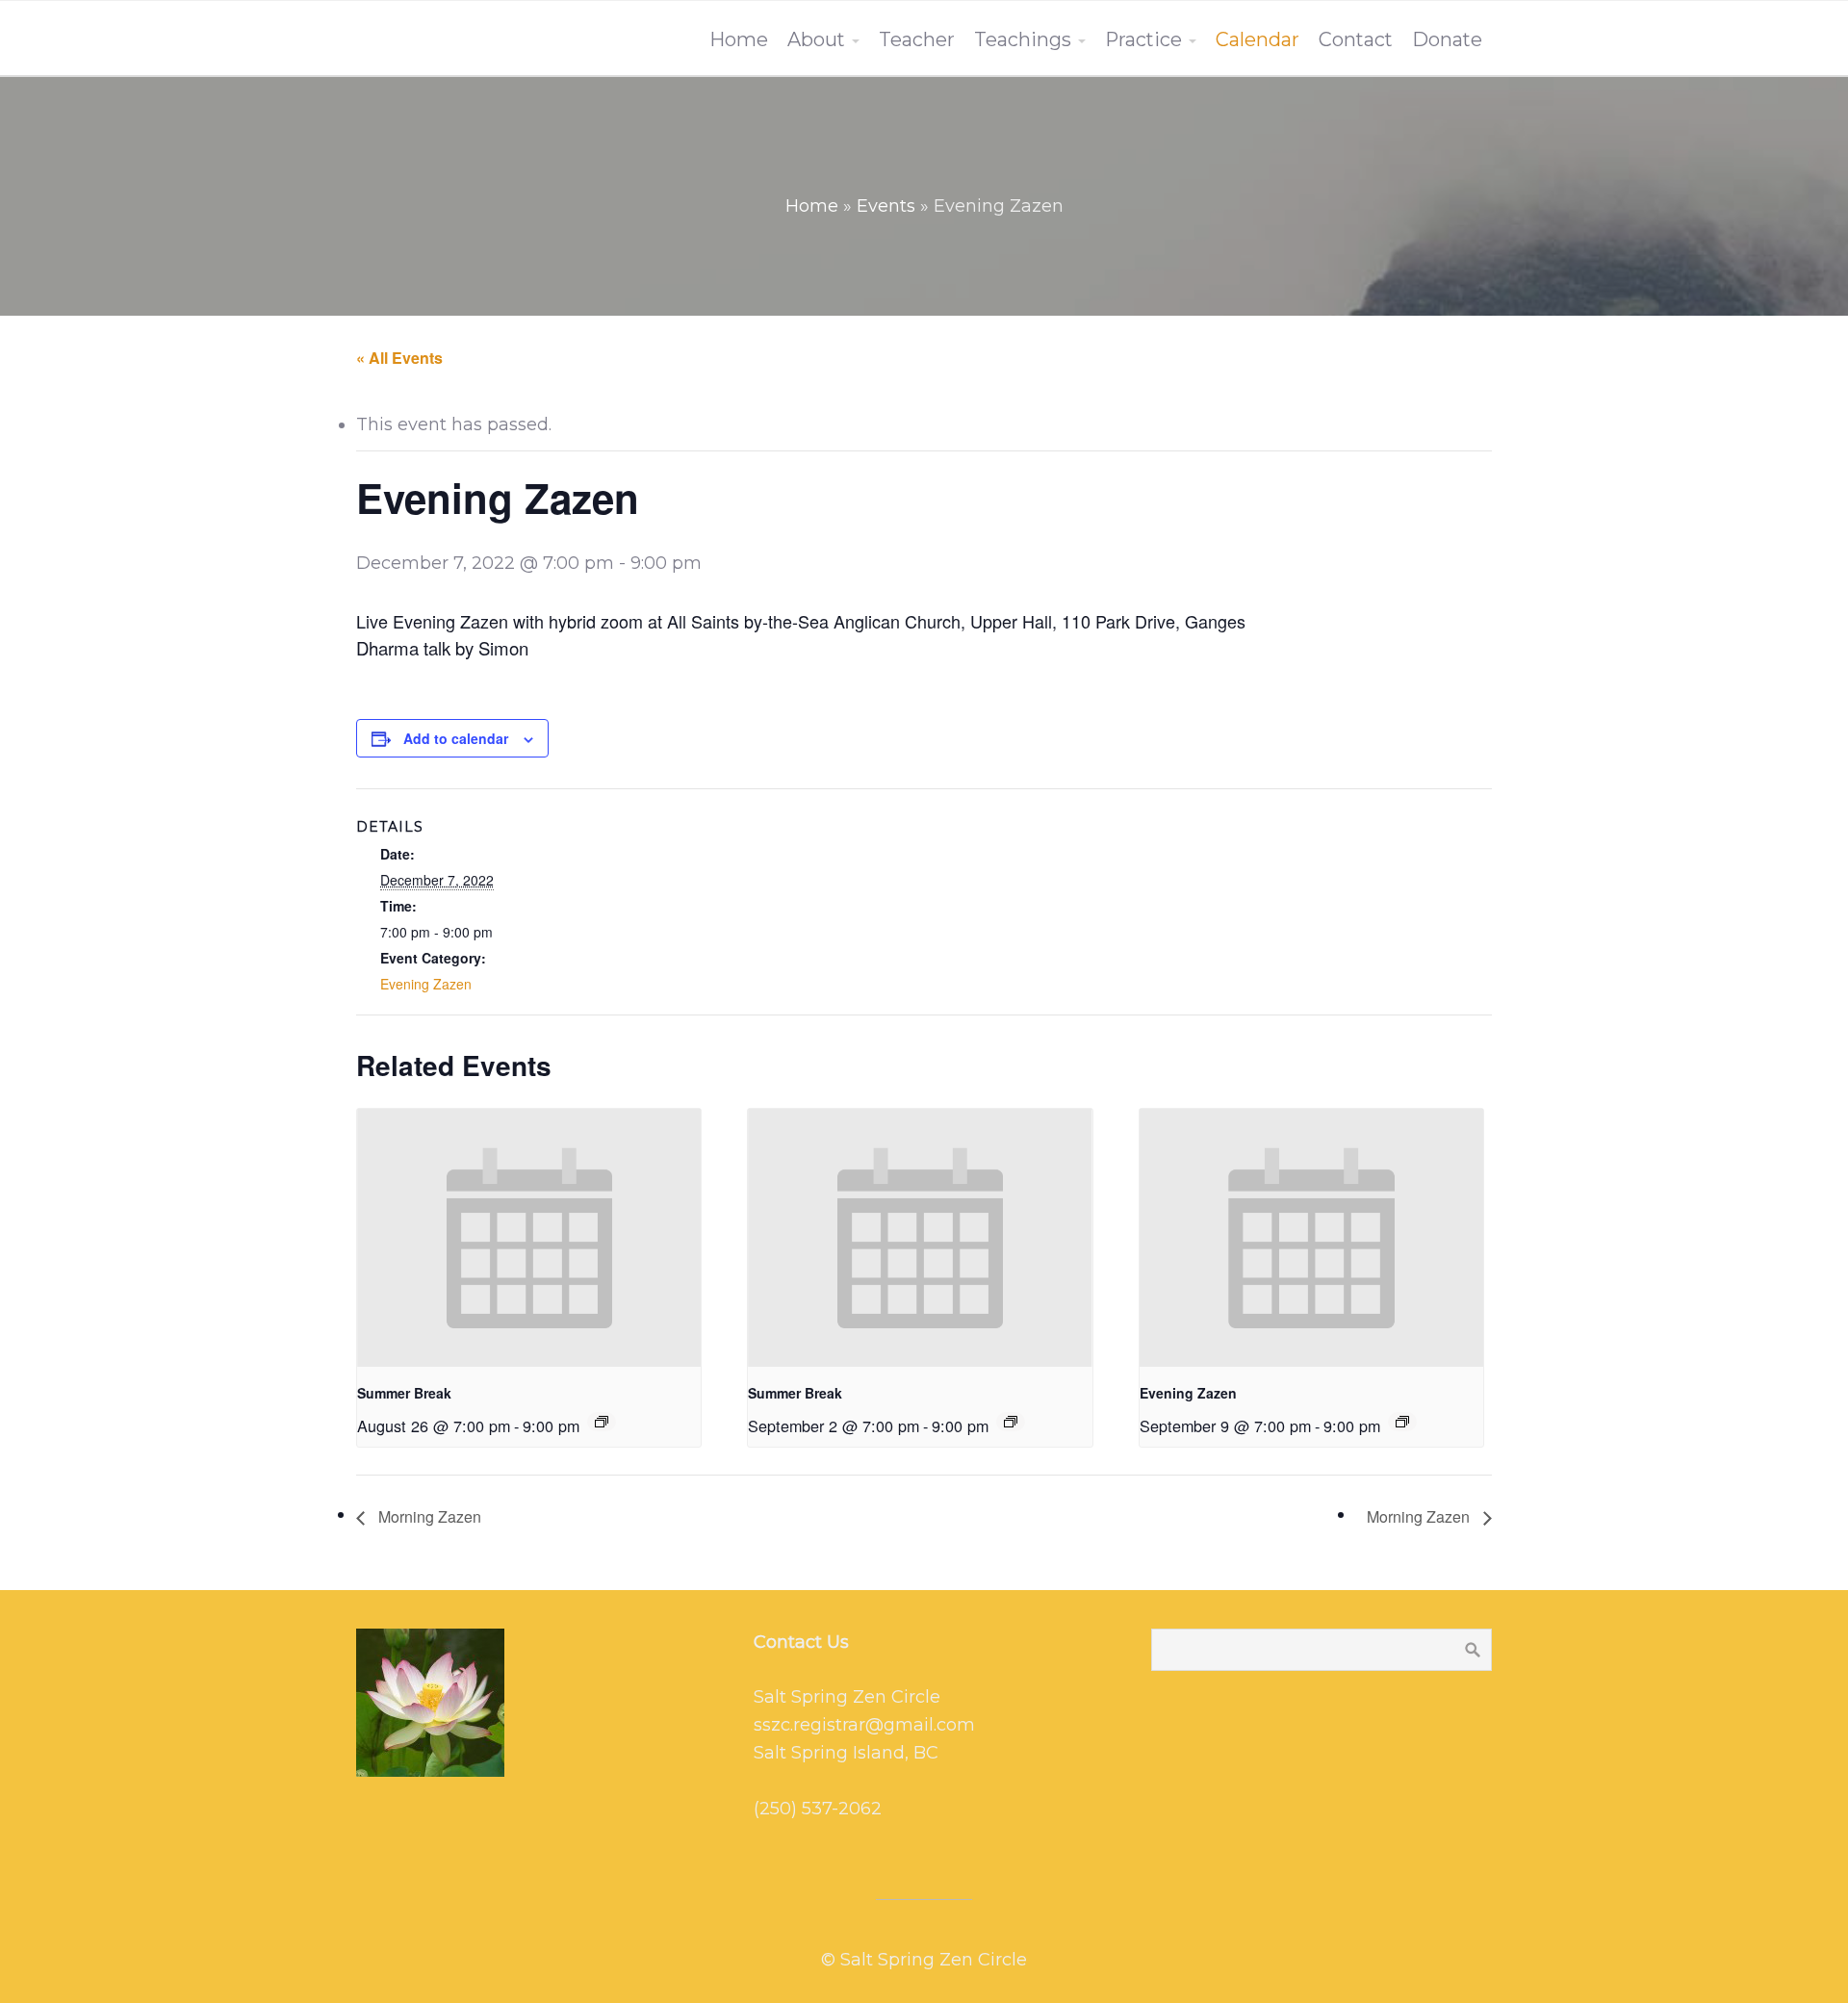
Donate (1447, 39)
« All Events (399, 358)
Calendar (1258, 39)
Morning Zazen (428, 1516)
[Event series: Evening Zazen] (602, 1422)
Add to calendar (456, 738)
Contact (1356, 39)
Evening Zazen (426, 984)
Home (739, 39)
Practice (1143, 39)
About (816, 39)
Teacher (917, 39)
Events (886, 206)
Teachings (1023, 39)
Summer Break (404, 1393)
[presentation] (529, 1238)
